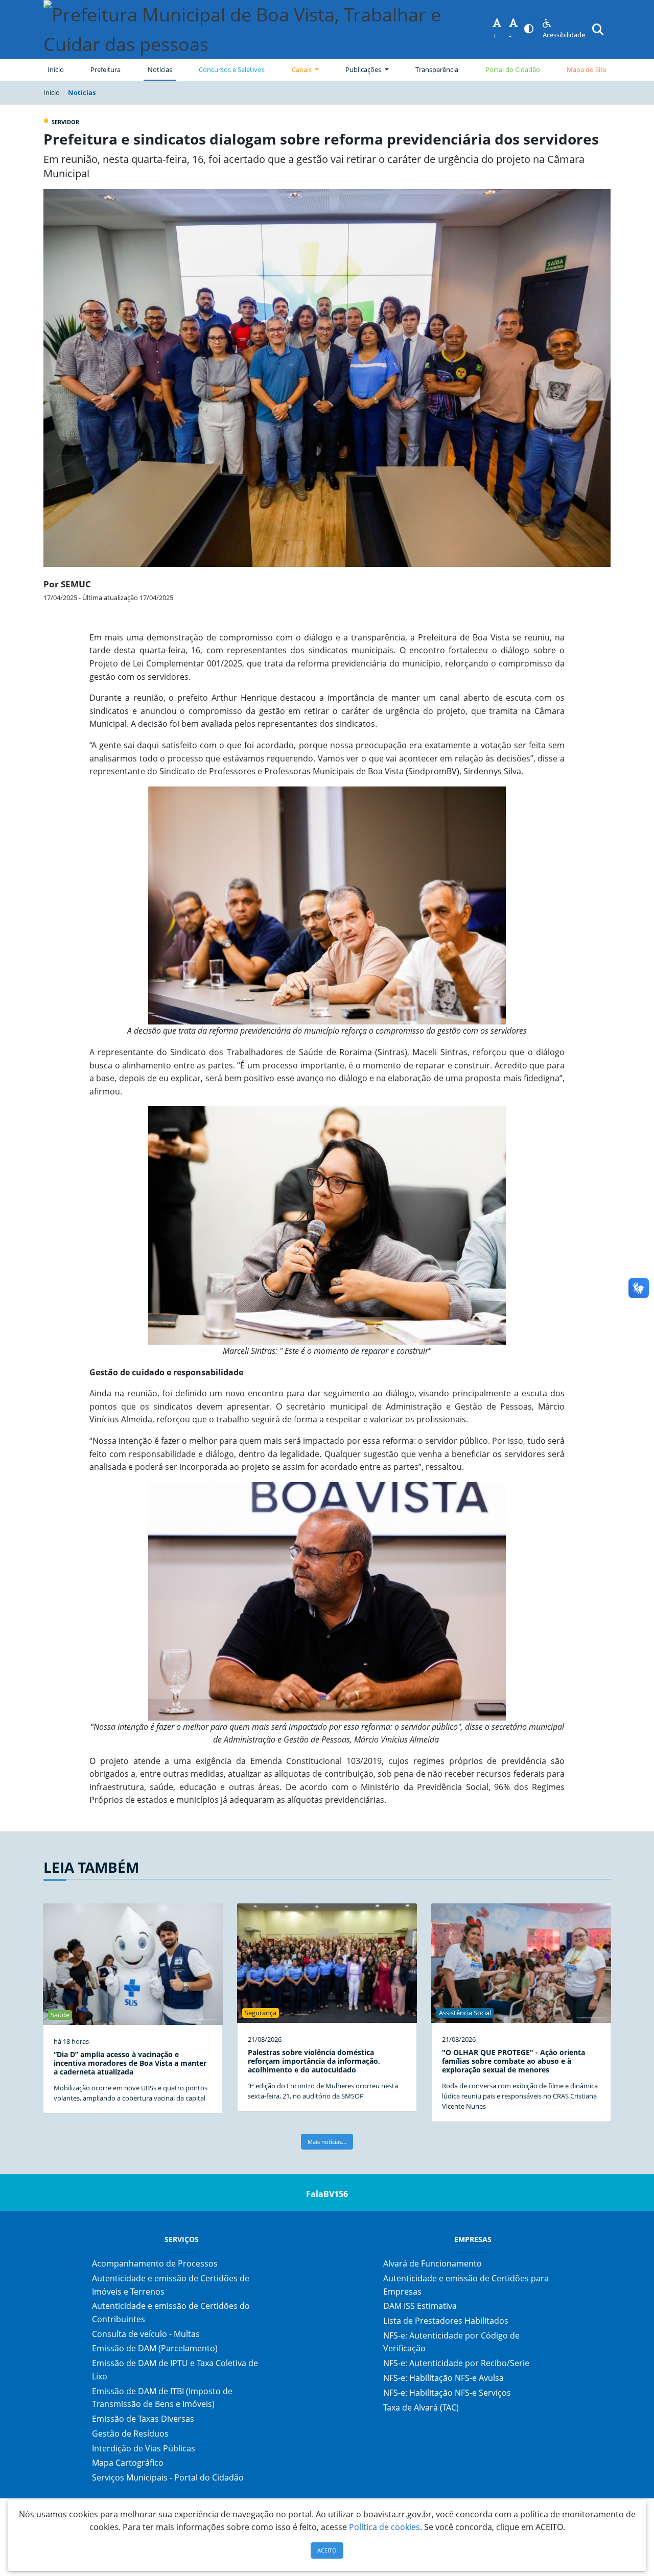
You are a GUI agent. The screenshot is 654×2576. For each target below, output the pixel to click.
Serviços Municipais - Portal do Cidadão (168, 2477)
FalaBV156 (327, 2194)
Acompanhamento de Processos (155, 2263)
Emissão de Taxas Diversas (143, 2419)
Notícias (160, 69)
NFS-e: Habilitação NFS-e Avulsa (443, 2378)
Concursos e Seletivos (232, 69)
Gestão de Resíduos (130, 2434)
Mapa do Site (587, 69)
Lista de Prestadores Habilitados (446, 2321)
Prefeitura (108, 69)
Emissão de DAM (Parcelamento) (155, 2348)
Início (56, 69)
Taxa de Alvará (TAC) (421, 2407)
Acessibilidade (564, 35)
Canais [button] (302, 69)
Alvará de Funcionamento (433, 2263)
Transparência (437, 69)
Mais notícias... (327, 2142)
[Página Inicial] (268, 29)
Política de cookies (384, 2527)
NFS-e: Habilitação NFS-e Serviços (447, 2393)
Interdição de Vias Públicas (144, 2448)
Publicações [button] (364, 69)
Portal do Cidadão (513, 69)
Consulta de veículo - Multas (146, 2334)
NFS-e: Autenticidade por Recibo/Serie (456, 2363)
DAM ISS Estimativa (420, 2306)
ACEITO (327, 2550)
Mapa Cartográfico (128, 2463)
